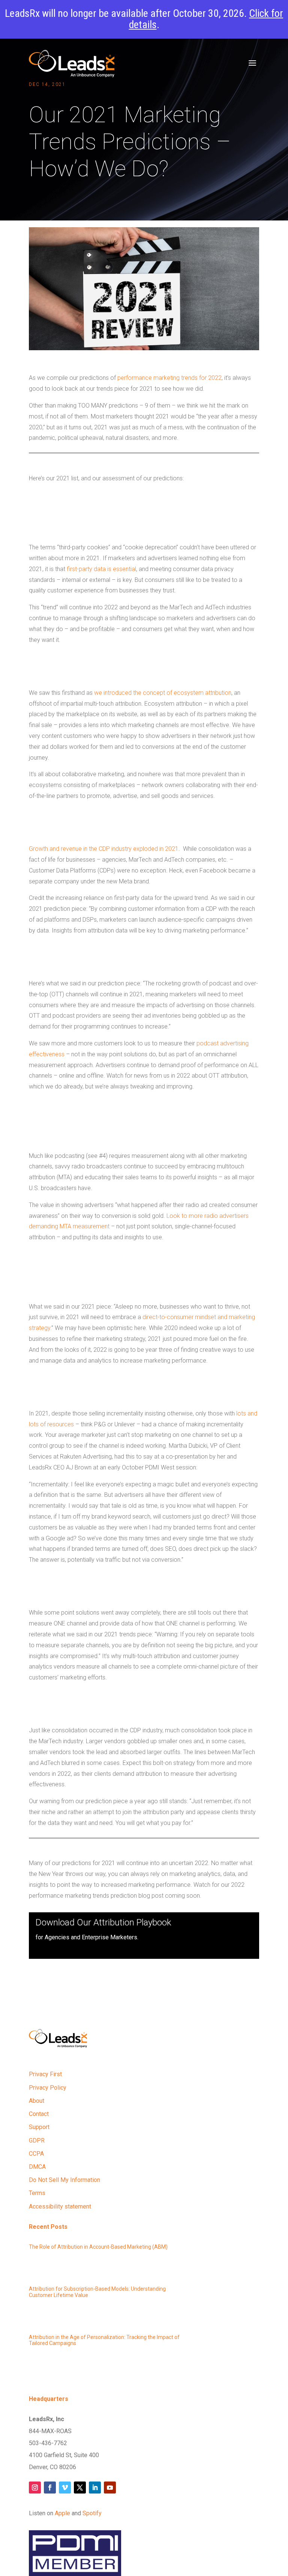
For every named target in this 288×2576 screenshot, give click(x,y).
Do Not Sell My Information (64, 2180)
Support (39, 2127)
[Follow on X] (80, 2488)
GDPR (37, 2140)
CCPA (36, 2154)
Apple (62, 2513)
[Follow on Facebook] (50, 2488)
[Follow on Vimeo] (65, 2488)
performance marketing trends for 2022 (169, 378)
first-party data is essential (101, 569)
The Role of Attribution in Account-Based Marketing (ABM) (98, 2247)
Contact (39, 2114)
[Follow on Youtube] (110, 2488)
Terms (37, 2193)
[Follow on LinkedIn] (95, 2488)
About (37, 2101)
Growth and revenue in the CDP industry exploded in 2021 (104, 849)
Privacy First (45, 2074)
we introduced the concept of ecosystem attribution (163, 693)
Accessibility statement (60, 2206)
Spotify (92, 2513)
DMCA (37, 2167)
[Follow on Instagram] (35, 2488)
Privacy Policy (48, 2088)
